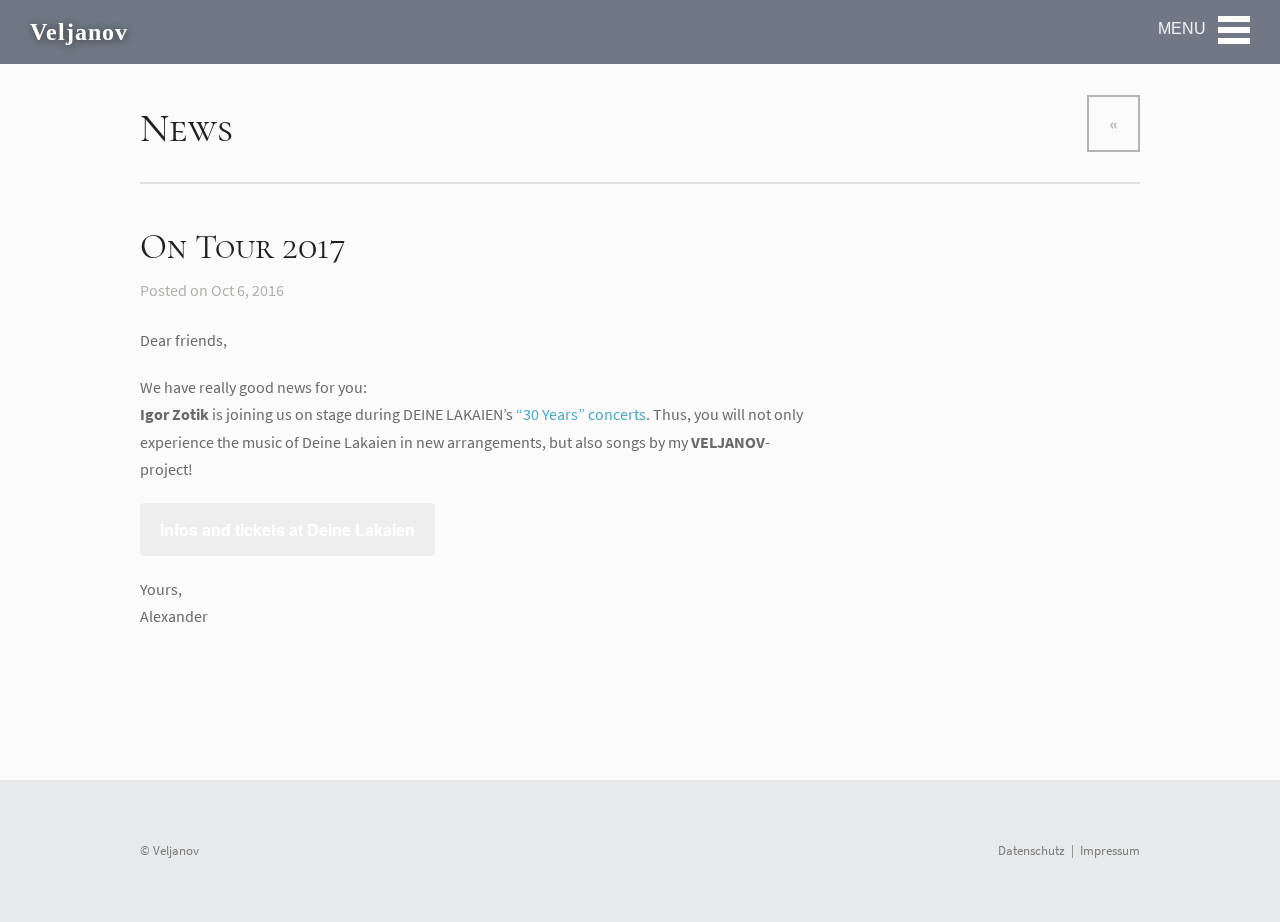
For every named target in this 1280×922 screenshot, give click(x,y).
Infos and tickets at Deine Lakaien (287, 529)
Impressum (1110, 850)
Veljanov (79, 32)
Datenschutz (1031, 850)
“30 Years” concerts (581, 414)
